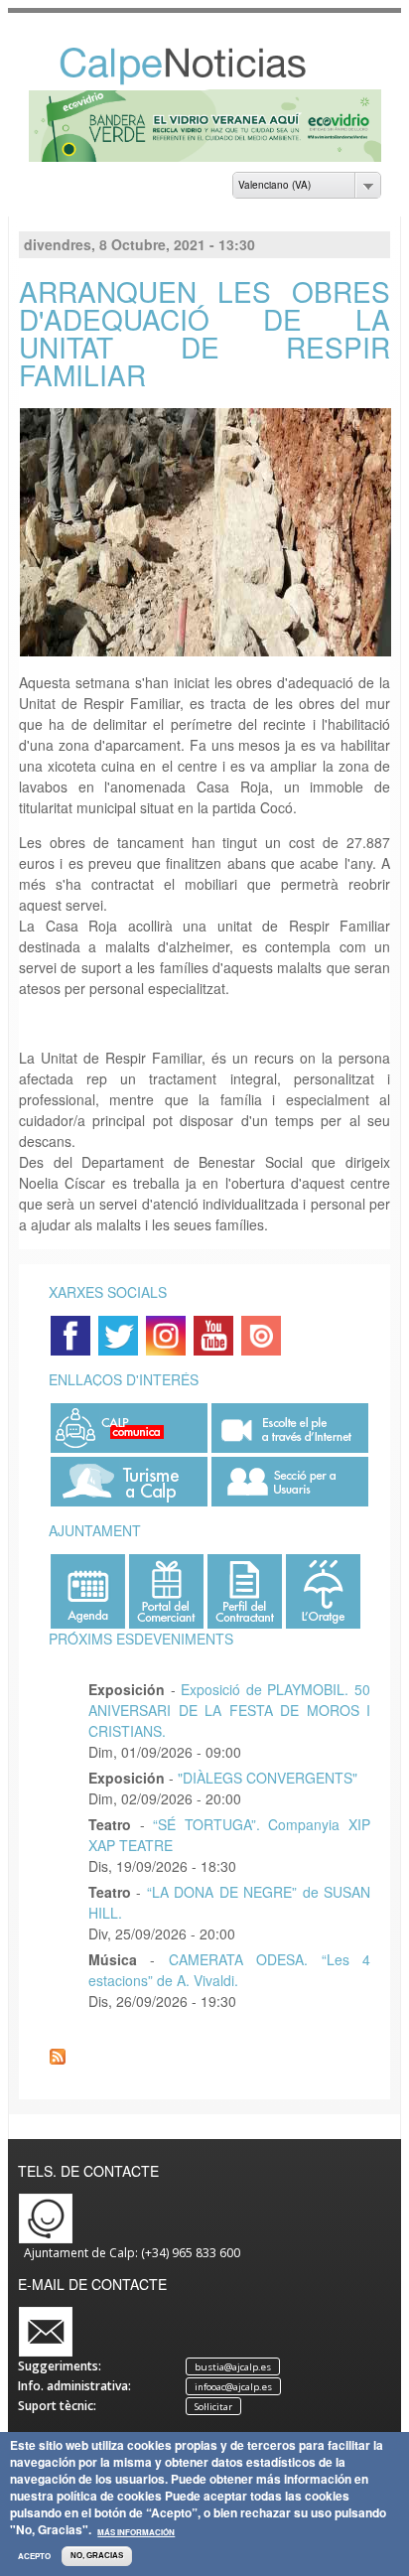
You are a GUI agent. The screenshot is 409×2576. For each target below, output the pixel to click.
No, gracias (97, 2556)
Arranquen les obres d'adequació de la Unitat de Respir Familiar (204, 333)
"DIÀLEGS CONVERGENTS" (268, 1778)
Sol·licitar (213, 2407)
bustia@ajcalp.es (233, 2367)
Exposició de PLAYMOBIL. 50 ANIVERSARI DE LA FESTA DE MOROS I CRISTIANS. (229, 1710)
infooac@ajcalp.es (233, 2387)
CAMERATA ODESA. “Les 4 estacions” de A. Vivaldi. (229, 1970)
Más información (136, 2532)
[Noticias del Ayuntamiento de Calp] (204, 80)
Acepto (34, 2556)
